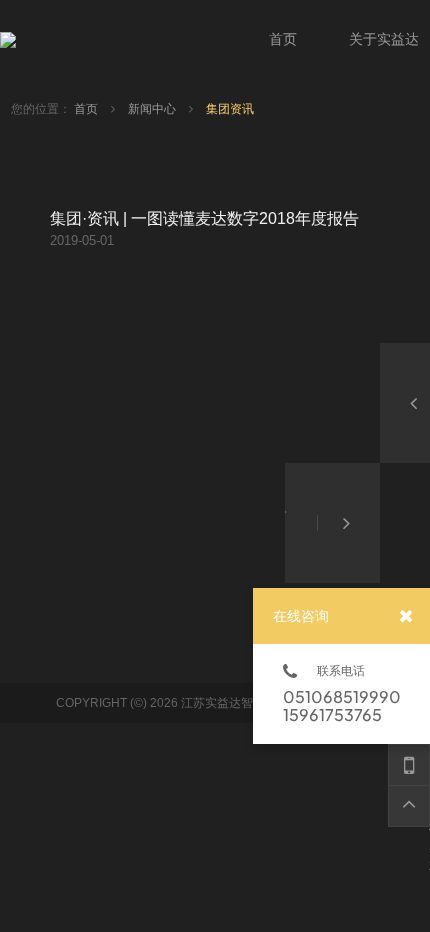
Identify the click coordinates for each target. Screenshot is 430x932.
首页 (87, 109)
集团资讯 (230, 109)
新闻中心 (153, 109)
